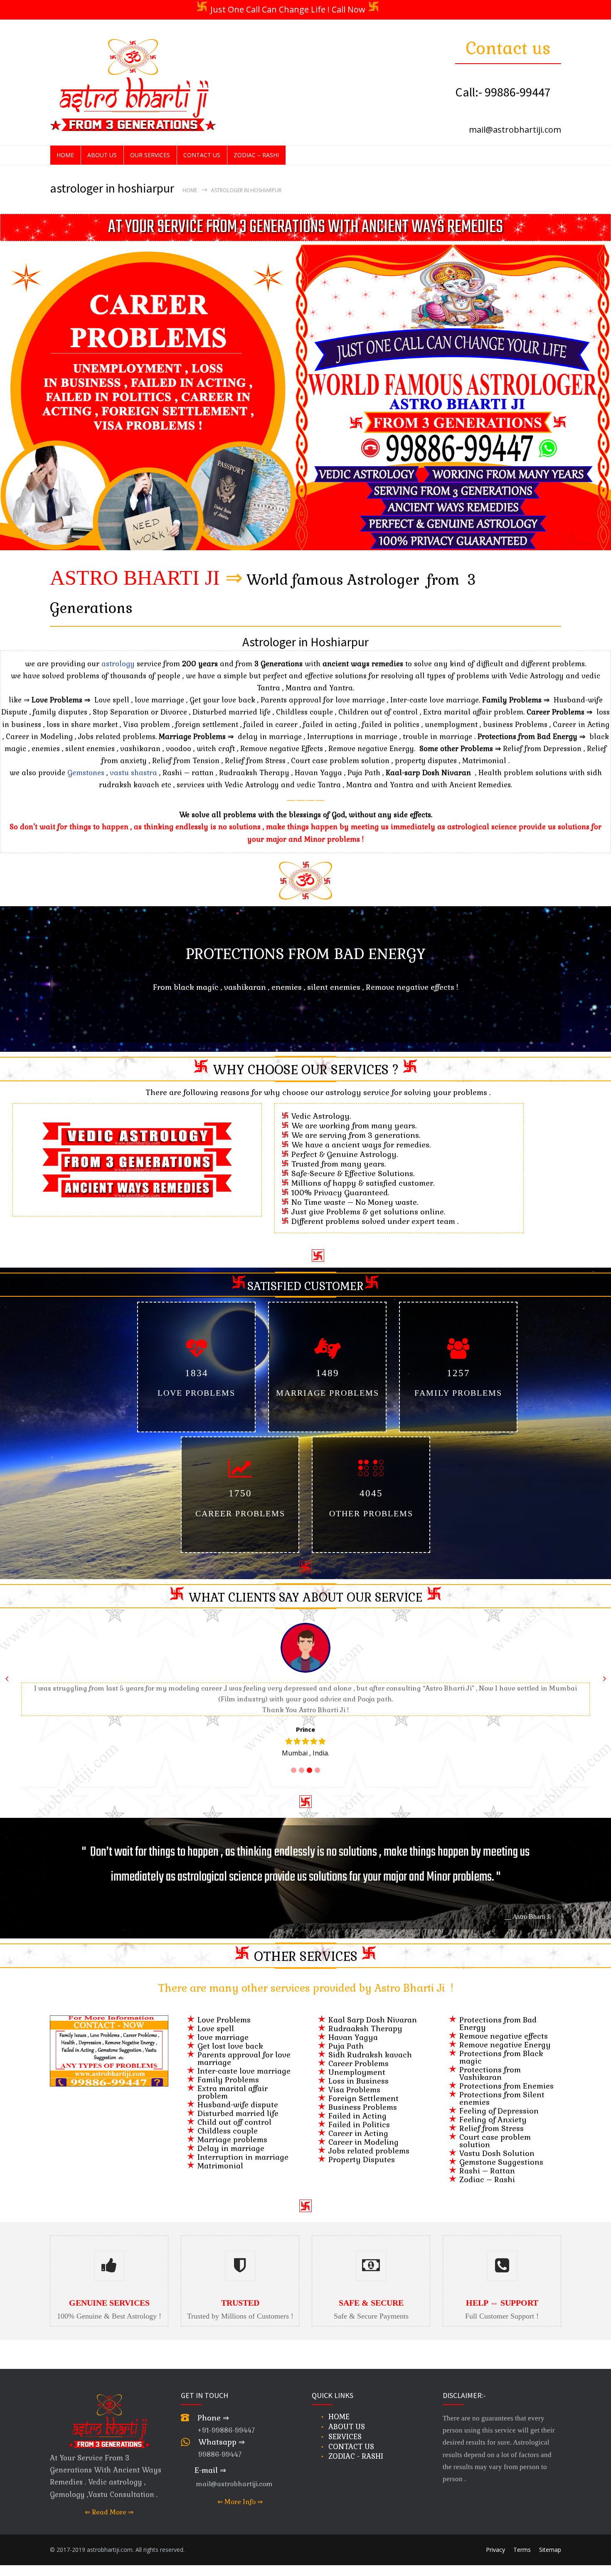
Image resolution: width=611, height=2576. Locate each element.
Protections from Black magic (501, 2046)
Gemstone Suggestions (501, 2151)
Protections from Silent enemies (502, 2088)
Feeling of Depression (499, 2100)
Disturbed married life (238, 2103)
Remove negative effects (504, 2025)
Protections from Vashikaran (490, 2063)
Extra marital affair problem (233, 2081)
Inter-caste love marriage (244, 2060)
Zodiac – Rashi (487, 2169)
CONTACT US (202, 155)
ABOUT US (102, 155)
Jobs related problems (369, 2140)
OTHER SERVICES (306, 1946)
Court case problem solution (495, 2130)
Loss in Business (358, 2070)
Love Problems (224, 2009)
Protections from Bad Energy (498, 2013)
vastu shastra (133, 773)
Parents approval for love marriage (244, 2048)
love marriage (223, 2026)
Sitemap (550, 2539)
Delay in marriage (231, 2137)
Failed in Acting (357, 2105)
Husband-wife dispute (238, 2094)
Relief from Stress (492, 2117)
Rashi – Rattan (487, 2160)
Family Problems (228, 2069)
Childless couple (228, 2120)
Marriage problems (232, 2129)
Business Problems (363, 2096)
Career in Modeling (363, 2131)
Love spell (216, 2018)
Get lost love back (230, 2035)
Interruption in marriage (243, 2146)
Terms (522, 2539)
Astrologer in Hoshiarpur (305, 642)
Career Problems (358, 2053)
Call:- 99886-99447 (503, 92)
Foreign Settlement (363, 2088)
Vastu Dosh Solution (497, 2142)
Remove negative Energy (505, 2034)
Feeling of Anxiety (493, 2109)
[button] (292, 1049)
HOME (65, 155)
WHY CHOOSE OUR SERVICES (301, 1070)
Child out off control (234, 2111)
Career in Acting (358, 2122)
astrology (119, 664)
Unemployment (357, 2061)
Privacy (495, 2539)
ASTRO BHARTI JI (135, 578)
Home (190, 190)
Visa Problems (354, 2079)
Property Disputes (362, 2149)
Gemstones (86, 773)
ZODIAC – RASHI (256, 155)
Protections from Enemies (506, 2075)
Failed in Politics (359, 2114)
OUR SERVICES (150, 155)
